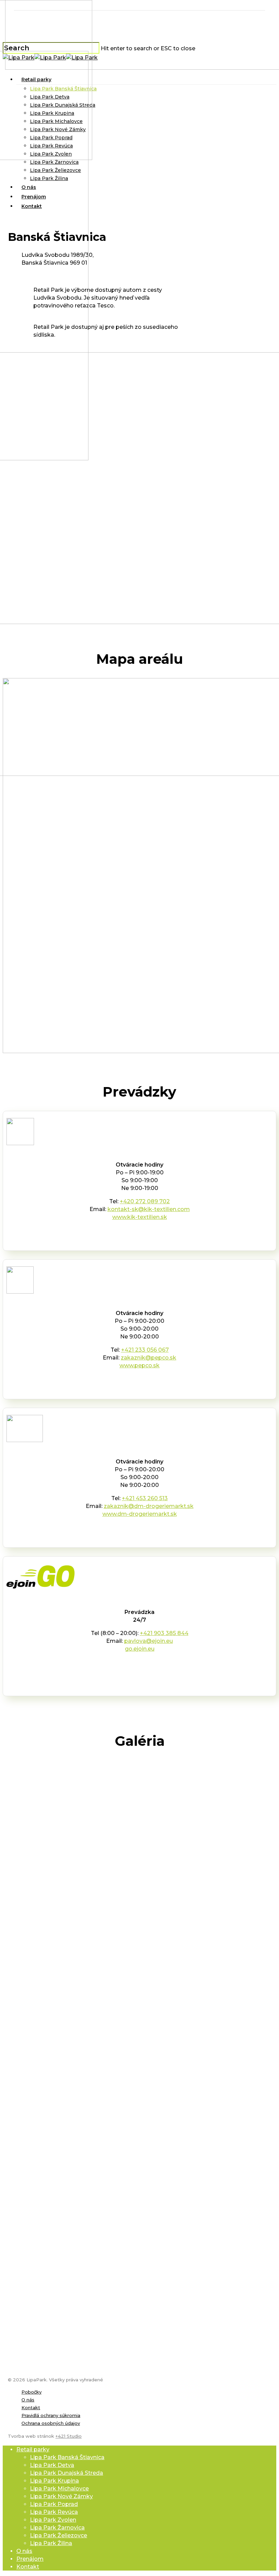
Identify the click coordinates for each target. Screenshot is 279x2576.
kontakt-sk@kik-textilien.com (149, 1209)
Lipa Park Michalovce (59, 2489)
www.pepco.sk (139, 1365)
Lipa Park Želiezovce (59, 2535)
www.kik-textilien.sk (140, 1217)
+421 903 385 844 (164, 1633)
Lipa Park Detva (52, 2465)
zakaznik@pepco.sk (149, 1358)
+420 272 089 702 (145, 1201)
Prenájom (30, 2559)
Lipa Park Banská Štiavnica (67, 2457)
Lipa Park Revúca (54, 2512)
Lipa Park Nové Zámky (61, 2496)
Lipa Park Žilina (51, 2543)
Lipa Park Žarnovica (57, 2528)
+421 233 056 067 (145, 1350)
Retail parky (33, 2449)
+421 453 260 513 (145, 1498)
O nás (28, 2400)
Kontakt (31, 2408)
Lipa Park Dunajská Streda (67, 2473)
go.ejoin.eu (140, 1649)
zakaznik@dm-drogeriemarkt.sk (149, 1506)
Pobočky (31, 2392)
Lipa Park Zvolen (53, 2520)
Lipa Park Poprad (54, 2504)
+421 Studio (69, 2436)
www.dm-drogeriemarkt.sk (140, 1514)
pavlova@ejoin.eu (149, 1641)
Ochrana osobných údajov (51, 2423)
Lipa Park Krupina (54, 2481)
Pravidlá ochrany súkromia (51, 2415)
